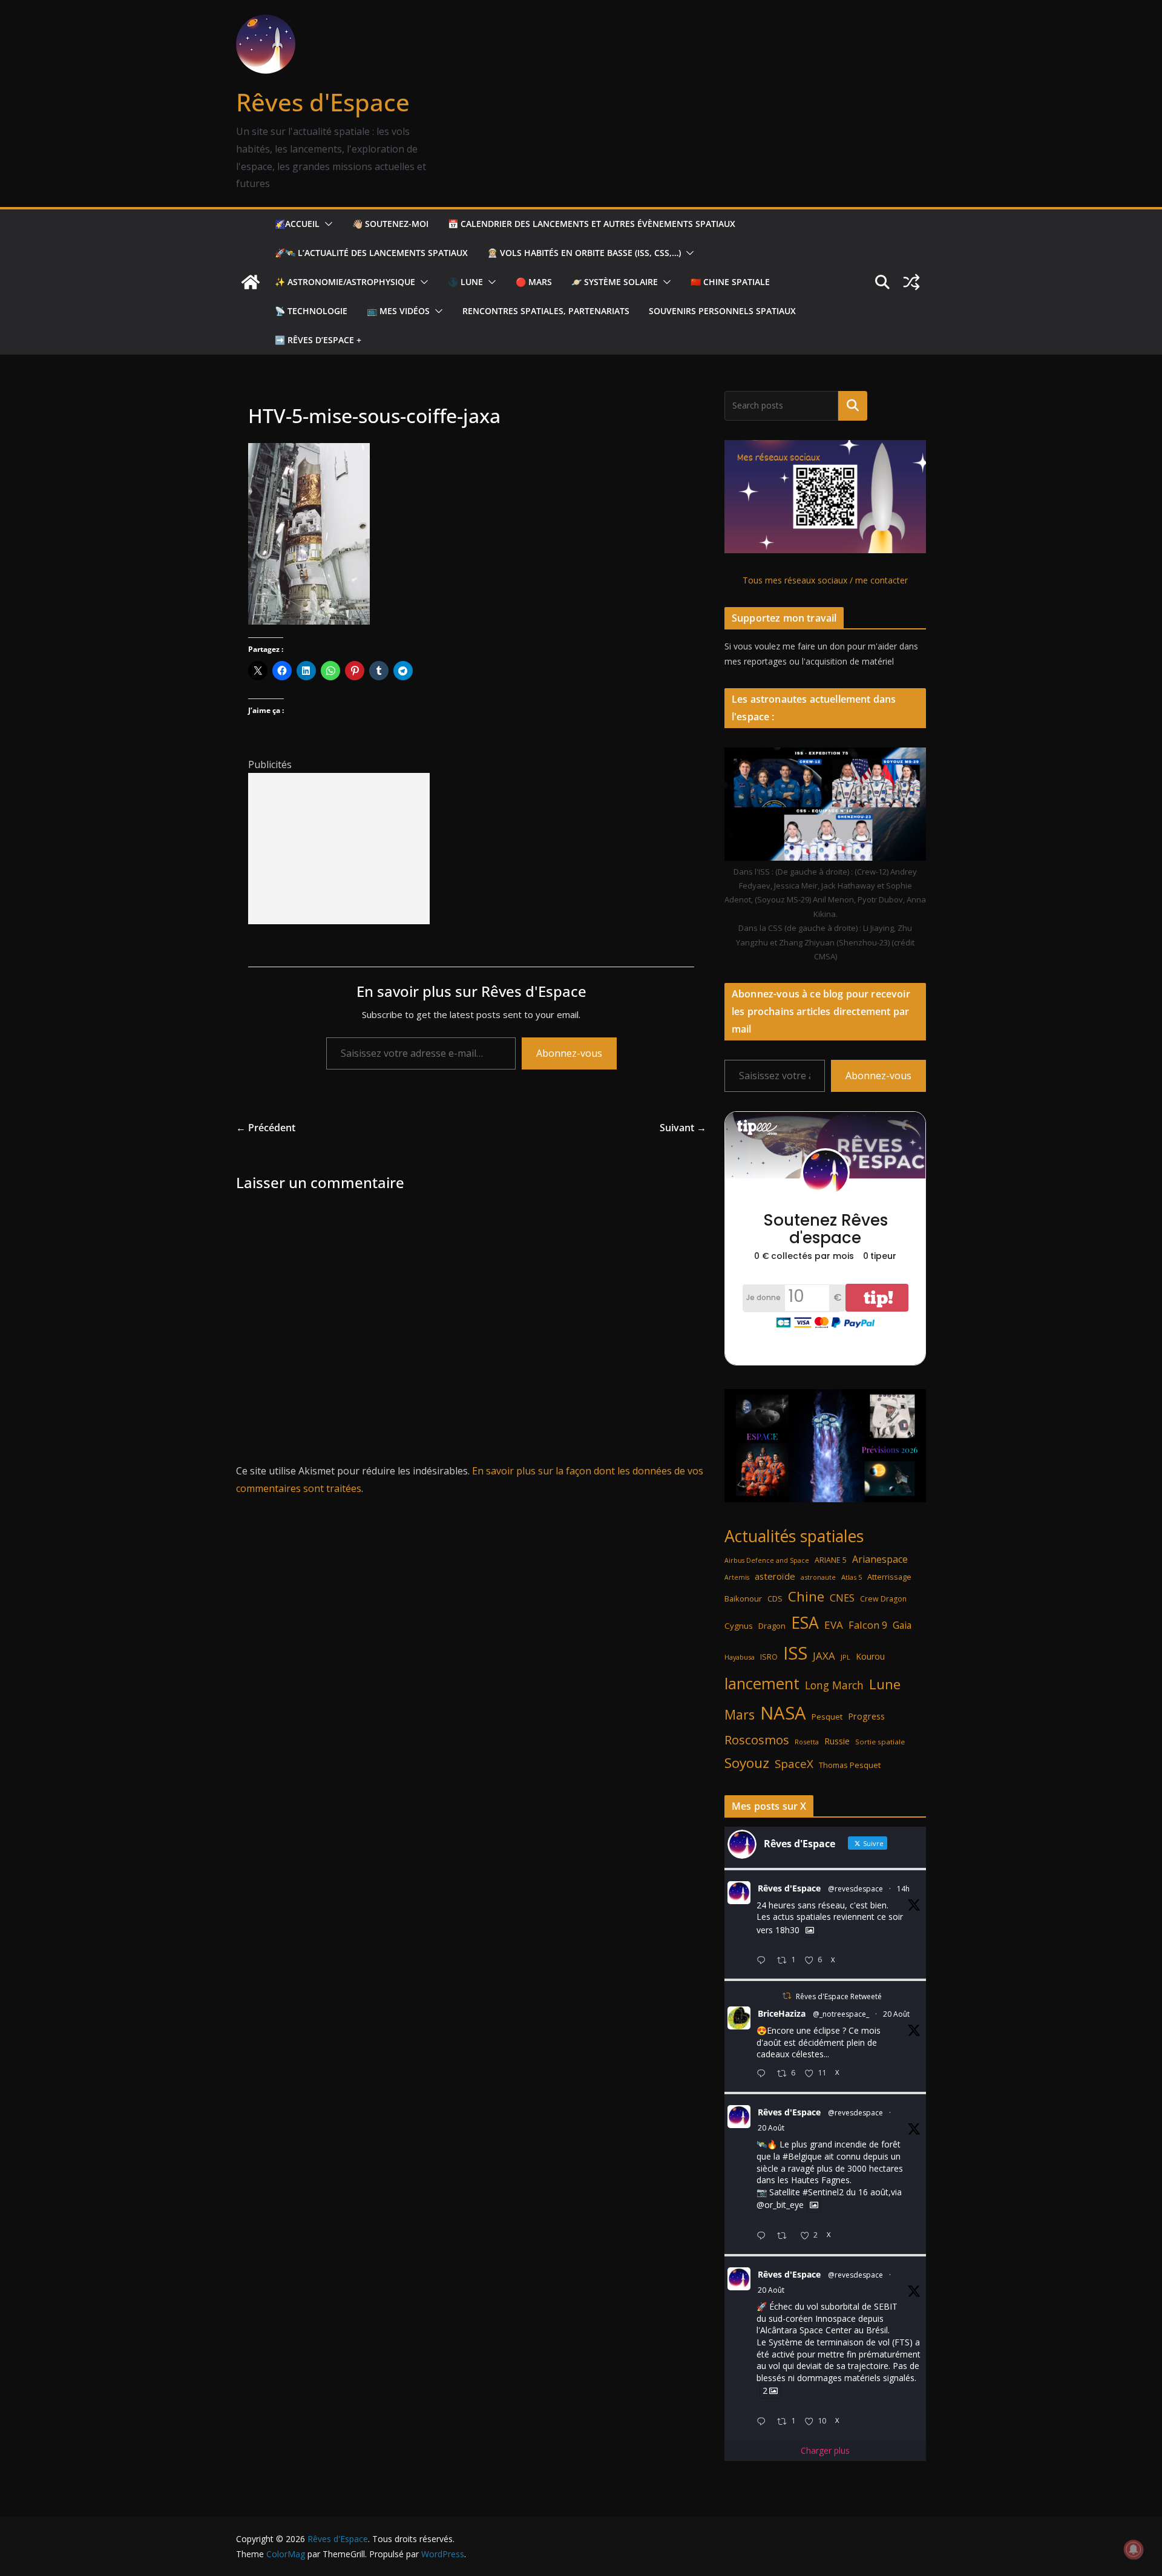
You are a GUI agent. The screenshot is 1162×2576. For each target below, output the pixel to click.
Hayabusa (740, 1657)
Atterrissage (889, 1577)
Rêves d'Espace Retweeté (839, 1996)
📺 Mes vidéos (398, 311)
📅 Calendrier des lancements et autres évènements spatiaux (592, 224)
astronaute (818, 1577)
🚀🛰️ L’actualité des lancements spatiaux (371, 253)
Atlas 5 (852, 1577)
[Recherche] (853, 406)
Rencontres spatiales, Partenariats (546, 311)
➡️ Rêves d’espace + (318, 340)
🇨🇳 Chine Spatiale (730, 282)
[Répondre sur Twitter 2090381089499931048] (764, 2074)
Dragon (772, 1626)
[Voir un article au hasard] (911, 282)
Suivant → (683, 1128)
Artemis (737, 1577)
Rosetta (807, 1742)
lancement (762, 1683)
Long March (834, 1685)
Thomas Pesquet (850, 1765)
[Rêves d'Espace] (251, 282)
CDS (775, 1598)
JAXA (824, 1656)
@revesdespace (855, 1889)
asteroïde (775, 1576)
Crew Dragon (883, 1599)
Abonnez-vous (569, 1053)
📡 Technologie (311, 311)
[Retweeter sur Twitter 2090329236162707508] (785, 2236)
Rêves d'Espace (323, 102)
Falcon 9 (868, 1625)
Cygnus (739, 1626)
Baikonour (743, 1598)
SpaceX (794, 1763)
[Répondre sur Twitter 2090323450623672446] (764, 2422)
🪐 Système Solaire (615, 282)
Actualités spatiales (794, 1536)
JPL (845, 1657)
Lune (885, 1684)
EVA (834, 1625)
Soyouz (747, 1763)
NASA (783, 1713)
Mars (740, 1714)
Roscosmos (757, 1740)
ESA (805, 1623)
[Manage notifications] (1134, 2549)
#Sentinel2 (823, 2192)
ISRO (769, 1657)
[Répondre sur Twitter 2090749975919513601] (764, 1961)
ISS (795, 1653)
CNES (842, 1598)
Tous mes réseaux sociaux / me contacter (825, 580)
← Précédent (266, 1128)
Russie (837, 1741)
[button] (326, 224)
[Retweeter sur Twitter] (787, 1996)
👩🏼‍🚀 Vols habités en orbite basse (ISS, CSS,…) (584, 253)
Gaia (902, 1625)
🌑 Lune (465, 282)
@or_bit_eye (780, 2205)
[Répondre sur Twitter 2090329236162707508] (764, 2236)
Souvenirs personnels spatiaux (722, 311)
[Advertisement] (339, 849)
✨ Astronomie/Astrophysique (345, 282)
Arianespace (880, 1559)
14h (903, 1889)
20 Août (896, 2014)
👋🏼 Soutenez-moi (390, 224)
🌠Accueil (297, 224)
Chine (806, 1596)
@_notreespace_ (841, 2014)
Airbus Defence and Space (767, 1560)
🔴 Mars (534, 282)
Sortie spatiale (880, 1742)
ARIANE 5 (831, 1560)
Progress (866, 1716)
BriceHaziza (782, 2013)
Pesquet (827, 1717)
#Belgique (802, 2156)
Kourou (870, 1656)
